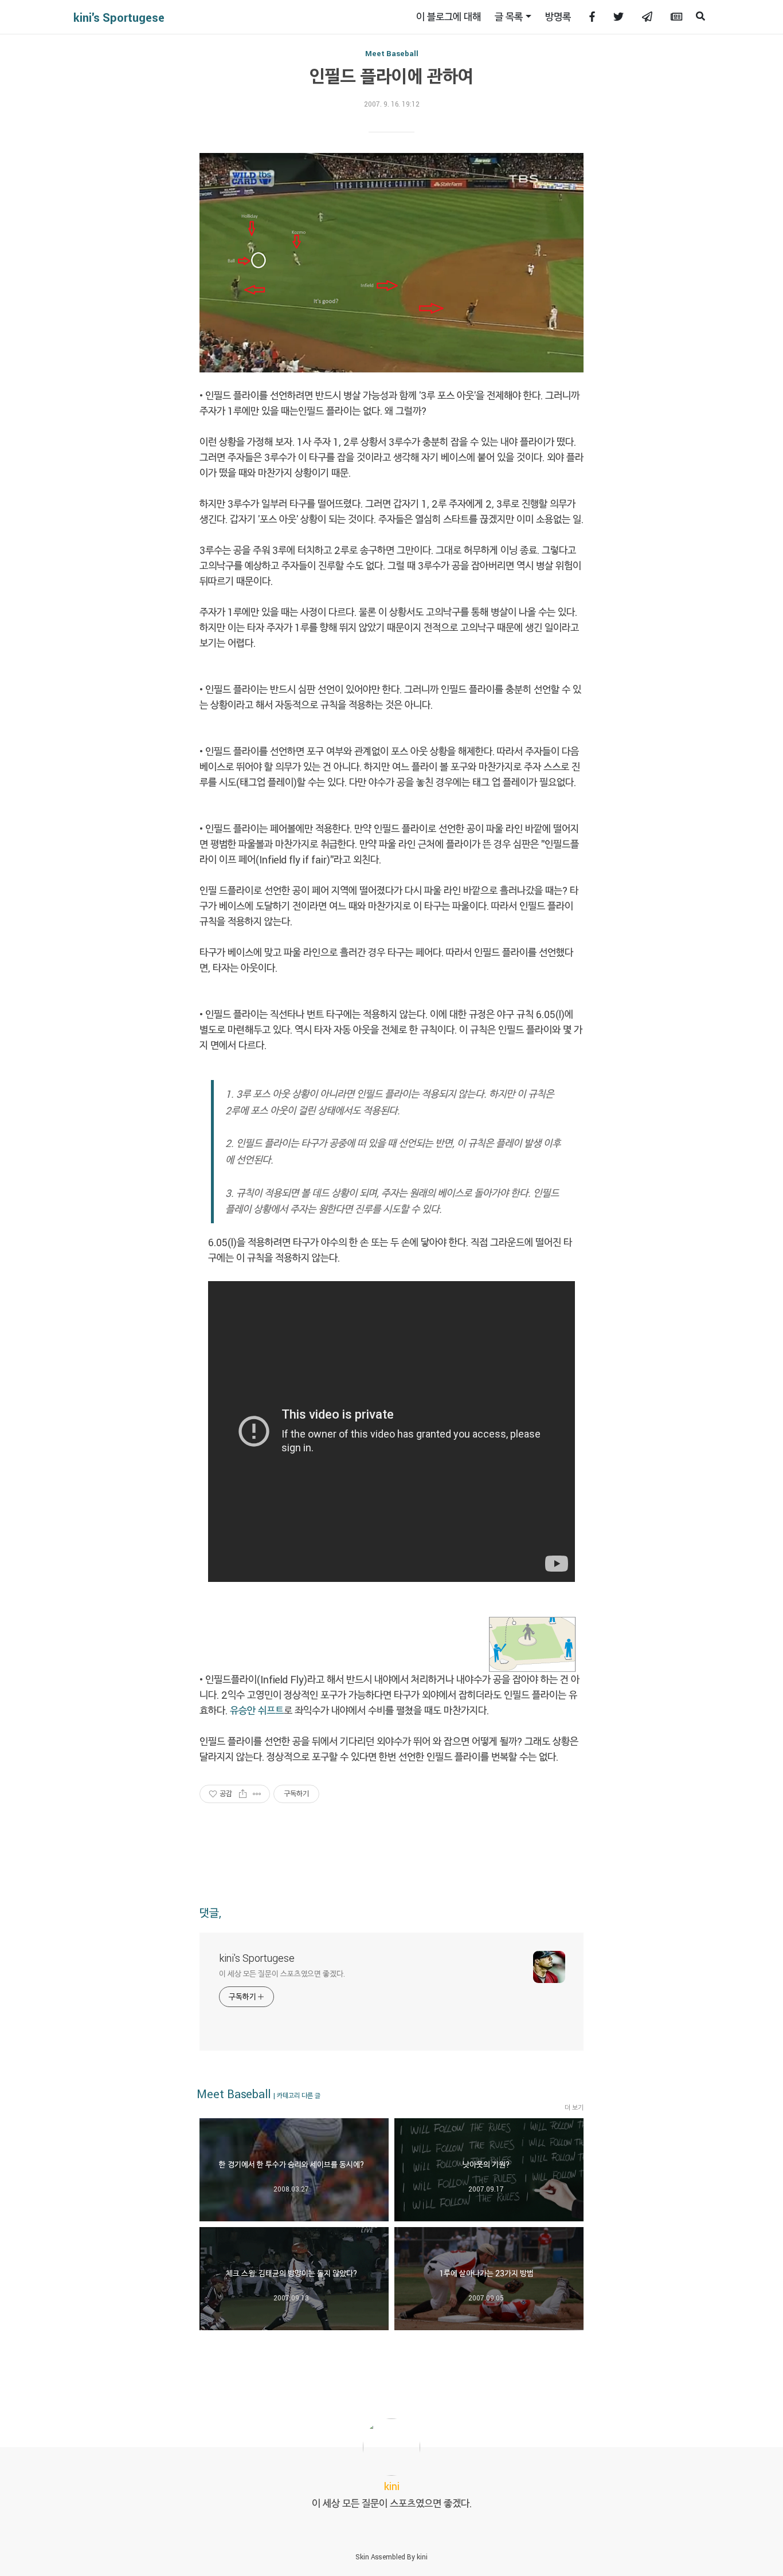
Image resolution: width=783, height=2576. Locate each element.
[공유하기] (243, 1794)
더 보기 (574, 2107)
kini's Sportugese (119, 17)
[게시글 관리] (257, 1794)
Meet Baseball (392, 53)
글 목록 (509, 17)
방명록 (558, 17)
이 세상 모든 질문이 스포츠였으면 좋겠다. (282, 1974)
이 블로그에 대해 (449, 17)
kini (422, 2557)
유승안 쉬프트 (257, 1710)
